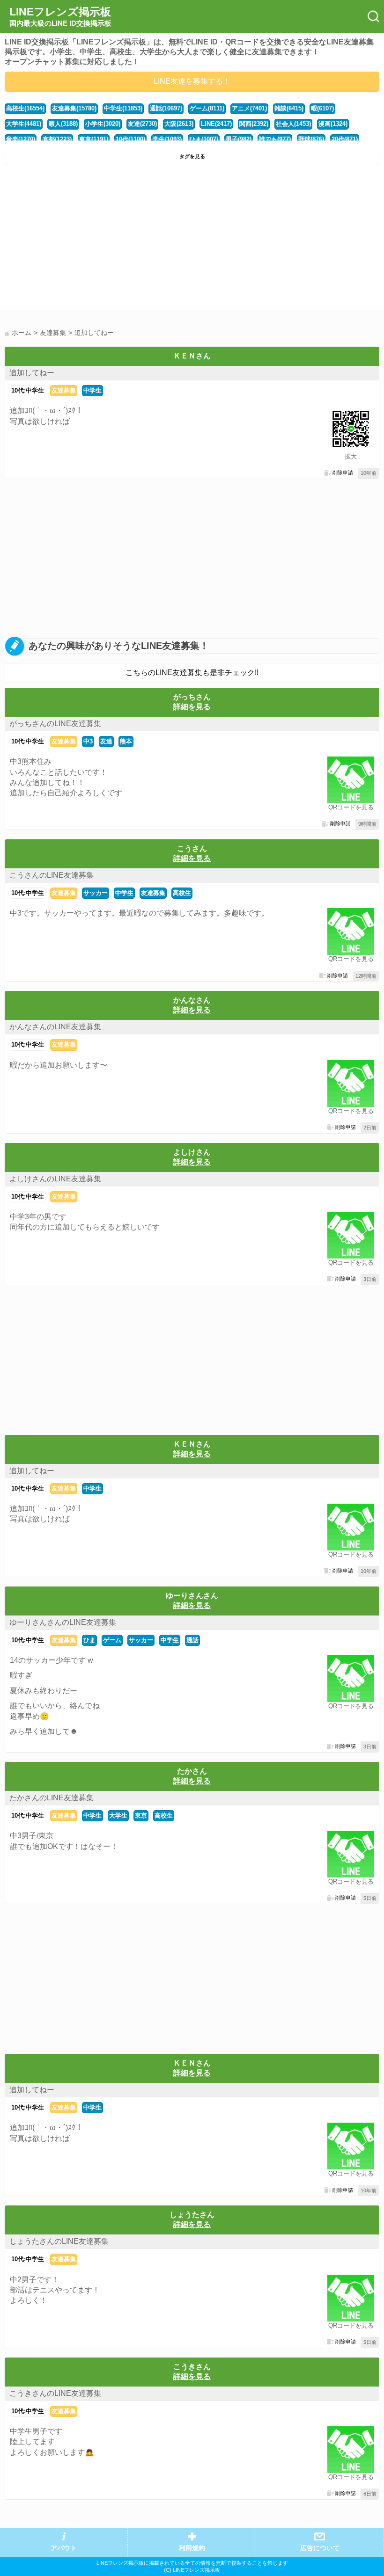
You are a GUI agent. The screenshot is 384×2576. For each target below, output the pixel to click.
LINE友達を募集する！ (192, 81)
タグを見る (192, 156)
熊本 (126, 741)
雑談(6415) (289, 108)
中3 (88, 741)
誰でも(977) (275, 139)
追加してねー (32, 373)
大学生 (118, 1816)
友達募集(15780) (74, 108)
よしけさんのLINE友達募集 (55, 1179)
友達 (106, 741)
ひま (89, 1640)
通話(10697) (166, 108)
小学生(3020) (103, 124)
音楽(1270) (21, 139)
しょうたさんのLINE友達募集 (59, 2241)
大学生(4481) (24, 124)
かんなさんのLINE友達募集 (55, 1027)
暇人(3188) (63, 124)
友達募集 (64, 390)
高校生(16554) (25, 108)
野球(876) (311, 139)
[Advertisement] (192, 240)
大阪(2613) (179, 124)
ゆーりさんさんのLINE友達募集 (63, 1622)
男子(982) (239, 139)
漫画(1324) (333, 124)
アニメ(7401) (249, 108)
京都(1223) (57, 139)
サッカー (96, 893)
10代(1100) (130, 139)
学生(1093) (167, 139)
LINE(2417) (216, 124)
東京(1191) (94, 139)
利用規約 (192, 2548)
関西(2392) (254, 124)
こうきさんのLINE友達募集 (55, 2393)
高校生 (182, 893)
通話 (192, 1640)
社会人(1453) (293, 124)
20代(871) (345, 139)
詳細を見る (192, 707)
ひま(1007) (204, 139)
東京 (141, 1816)
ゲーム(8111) (207, 108)
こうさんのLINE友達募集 (52, 875)
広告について (320, 2548)
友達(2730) (142, 124)
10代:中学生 (28, 390)
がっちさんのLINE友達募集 (55, 724)
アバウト (64, 2548)
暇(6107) (322, 108)
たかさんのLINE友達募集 (52, 1798)
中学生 (92, 390)
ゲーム (112, 1640)
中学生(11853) (123, 108)
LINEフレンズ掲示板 (60, 16)
